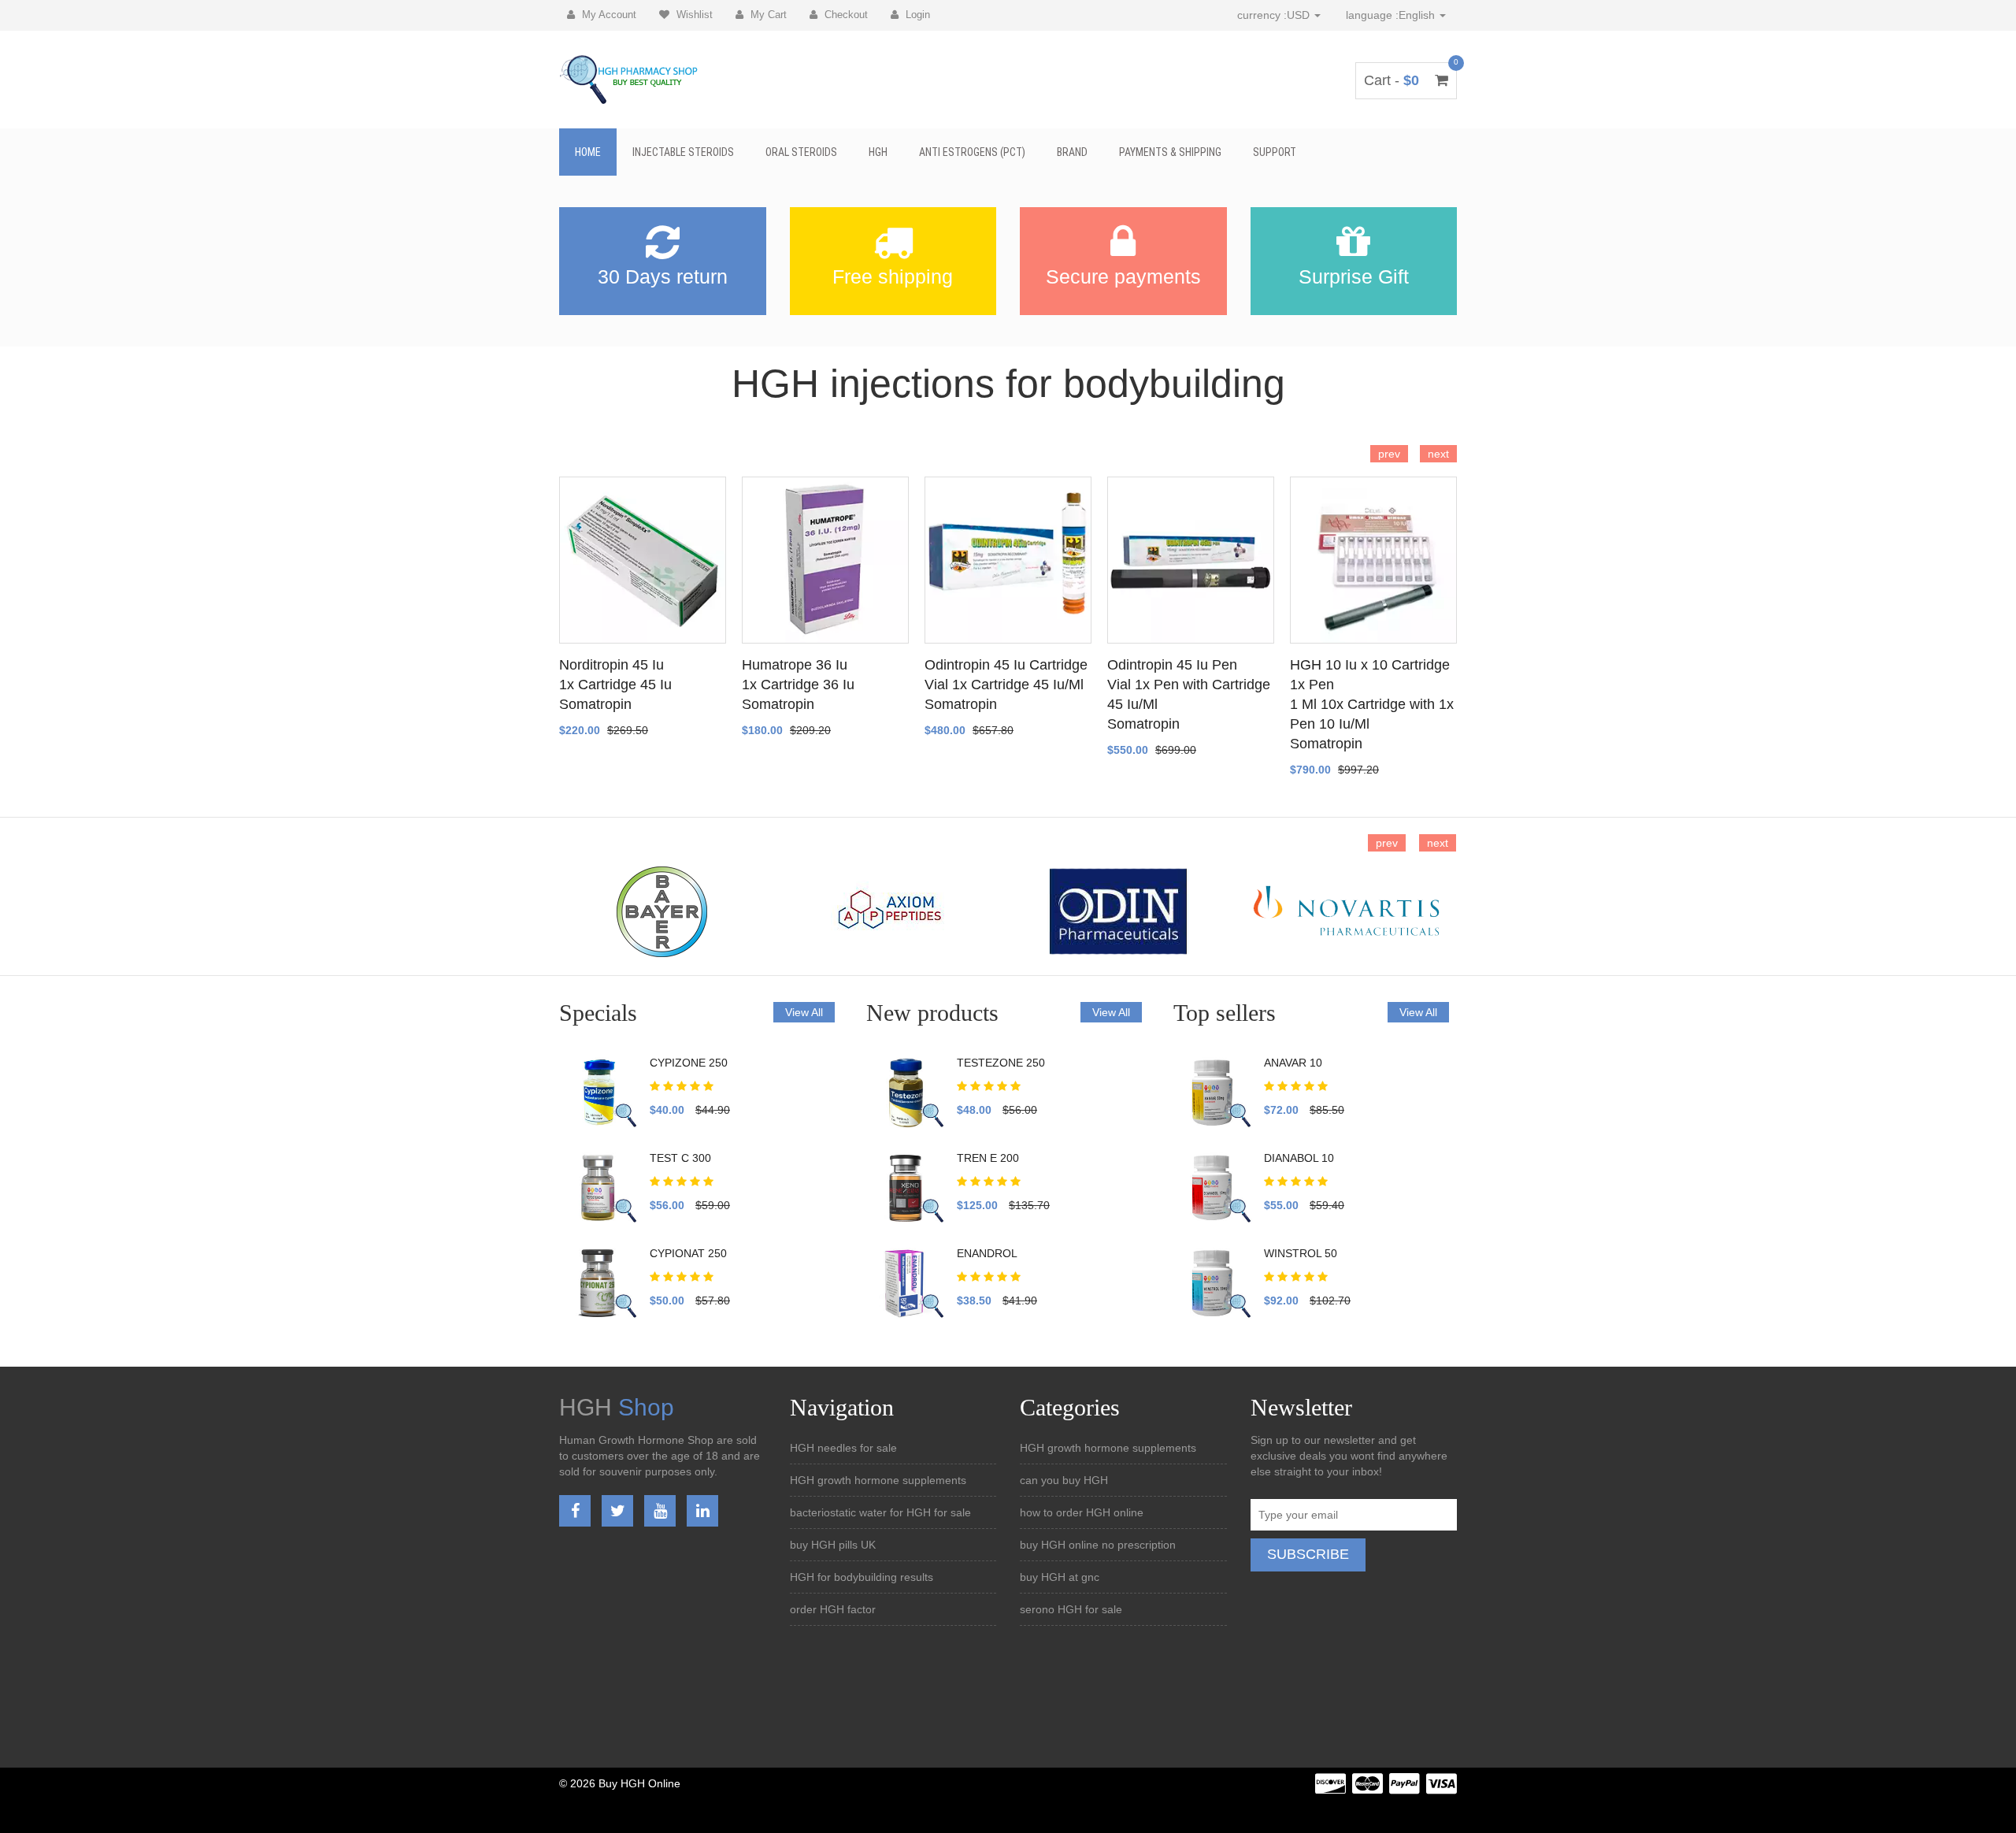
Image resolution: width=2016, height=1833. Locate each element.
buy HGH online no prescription (1098, 1545)
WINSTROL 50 (1301, 1253)
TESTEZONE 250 (1001, 1063)
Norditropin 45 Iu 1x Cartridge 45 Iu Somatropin (615, 685)
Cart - (1406, 80)
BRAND (1072, 152)
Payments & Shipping (1170, 152)
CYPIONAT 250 (688, 1253)
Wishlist (693, 15)
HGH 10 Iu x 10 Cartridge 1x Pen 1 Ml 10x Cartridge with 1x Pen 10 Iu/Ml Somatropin (1372, 704)
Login (916, 15)
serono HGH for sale (1071, 1609)
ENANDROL (987, 1253)
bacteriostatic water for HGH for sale (880, 1512)
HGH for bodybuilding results (862, 1577)
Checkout (845, 15)
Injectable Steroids (683, 152)
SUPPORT (1275, 152)
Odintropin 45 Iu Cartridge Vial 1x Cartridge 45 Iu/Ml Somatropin (1006, 685)
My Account (608, 15)
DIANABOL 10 (1299, 1158)
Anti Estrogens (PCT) (972, 152)
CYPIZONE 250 (689, 1063)
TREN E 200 (988, 1158)
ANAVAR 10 (1293, 1063)
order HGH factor (833, 1609)
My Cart (767, 15)
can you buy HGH (1064, 1480)
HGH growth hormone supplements (878, 1480)
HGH (878, 152)
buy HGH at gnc (1060, 1577)
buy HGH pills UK (833, 1545)
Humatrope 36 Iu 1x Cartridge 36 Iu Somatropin (798, 685)
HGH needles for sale (843, 1448)
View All (804, 1012)
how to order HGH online (1082, 1512)
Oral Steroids (801, 152)
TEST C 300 (680, 1158)
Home (588, 152)
